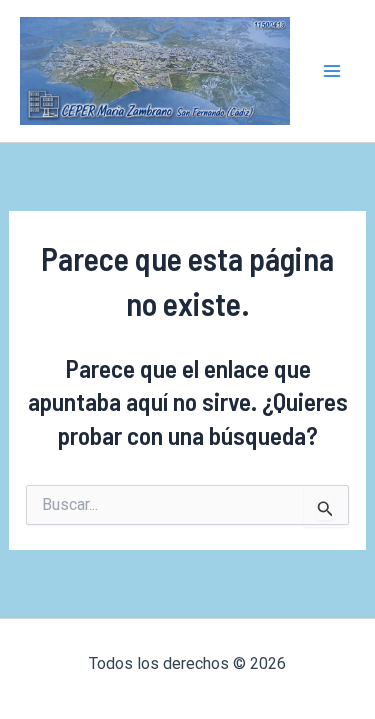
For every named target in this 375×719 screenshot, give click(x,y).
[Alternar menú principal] (333, 71)
